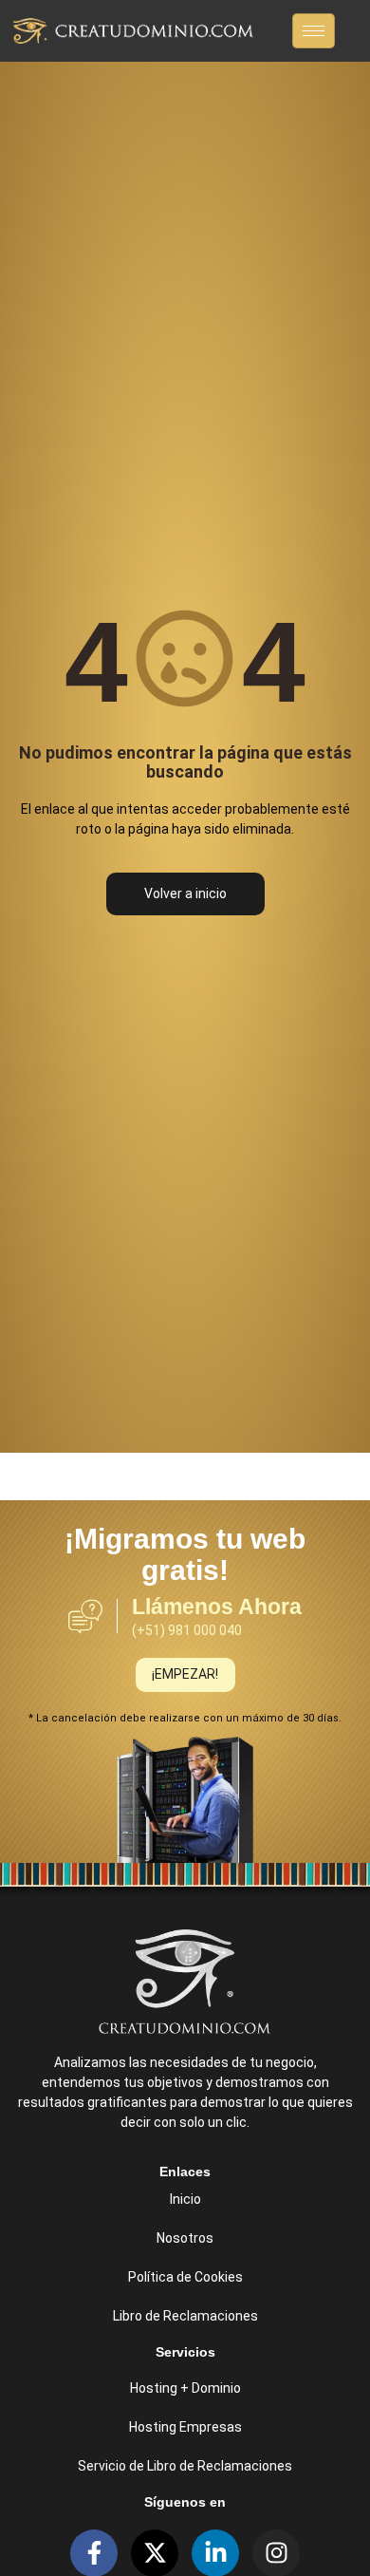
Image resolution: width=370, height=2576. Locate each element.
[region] (185, 2419)
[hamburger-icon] (314, 31)
